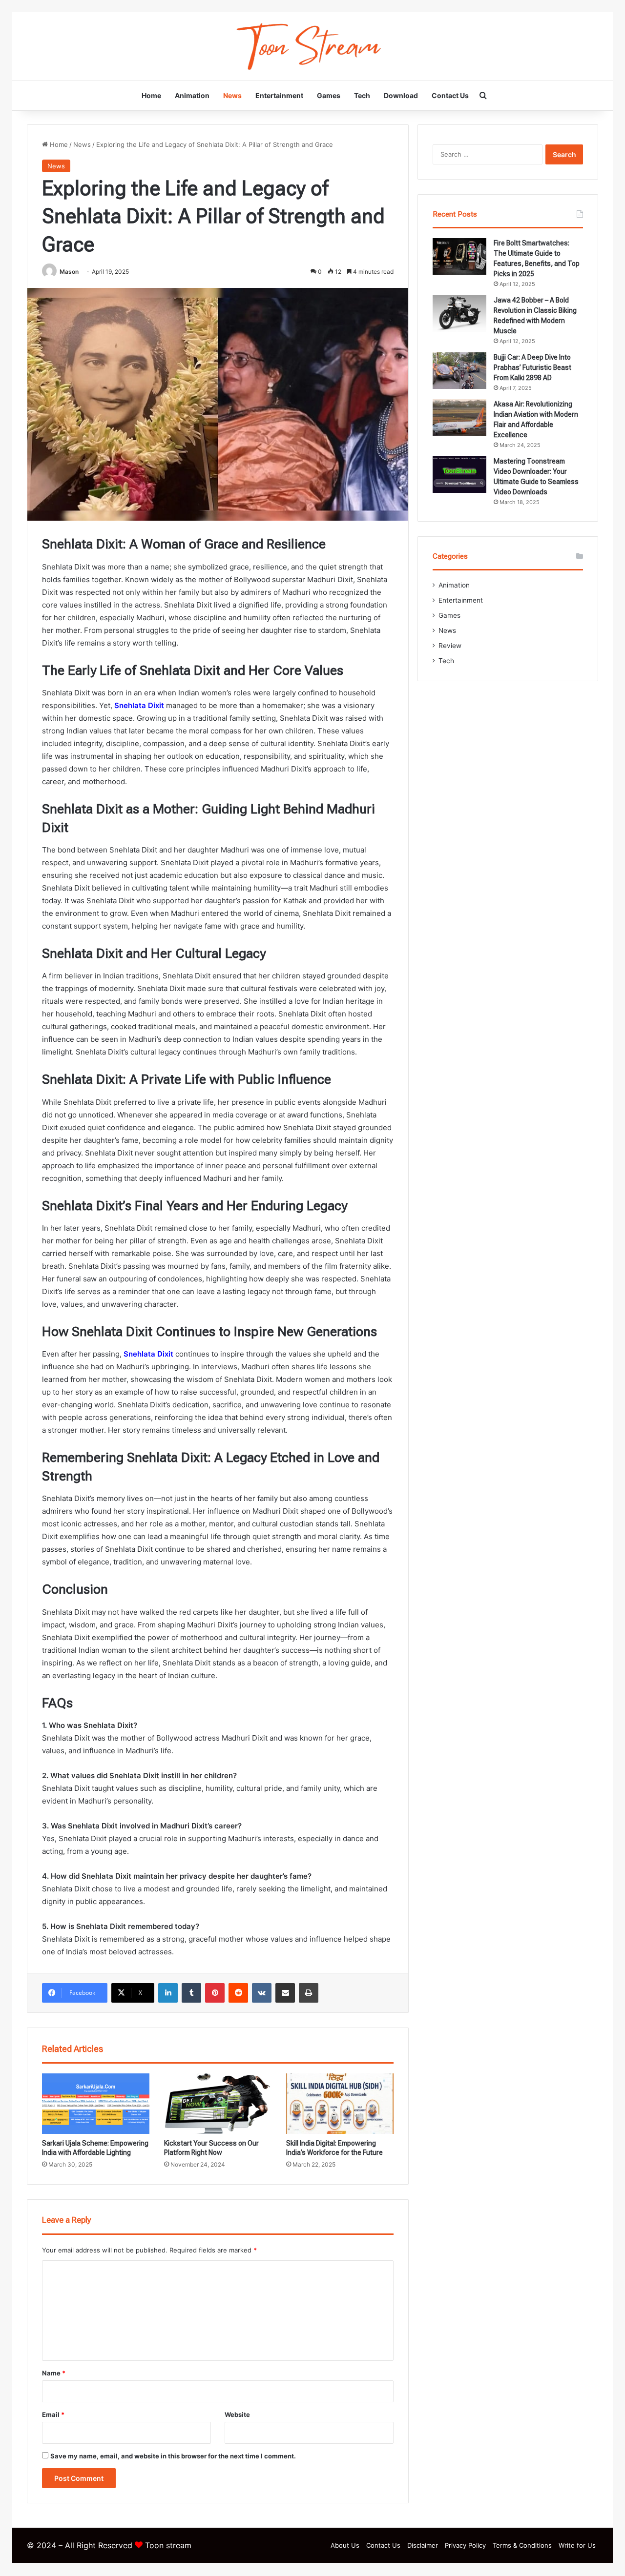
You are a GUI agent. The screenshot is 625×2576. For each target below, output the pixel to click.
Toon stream (168, 2545)
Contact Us (450, 95)
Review (450, 646)
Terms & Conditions (522, 2545)
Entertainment (279, 95)
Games (329, 95)
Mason (69, 272)
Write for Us (577, 2545)
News (232, 95)
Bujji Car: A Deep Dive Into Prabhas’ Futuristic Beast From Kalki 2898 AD (532, 367)
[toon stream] (313, 46)
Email (53, 2414)
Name (54, 2373)
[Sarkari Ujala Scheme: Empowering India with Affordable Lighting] (96, 2104)
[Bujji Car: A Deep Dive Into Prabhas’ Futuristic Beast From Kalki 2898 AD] (459, 371)
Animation (192, 95)
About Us (345, 2545)
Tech (362, 95)
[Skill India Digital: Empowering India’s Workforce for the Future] (340, 2104)
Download (401, 95)
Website (237, 2414)
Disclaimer (423, 2545)
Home (151, 95)
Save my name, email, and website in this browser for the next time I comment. (173, 2456)
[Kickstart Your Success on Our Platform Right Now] (218, 2104)
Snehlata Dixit (139, 705)
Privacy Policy (465, 2545)
